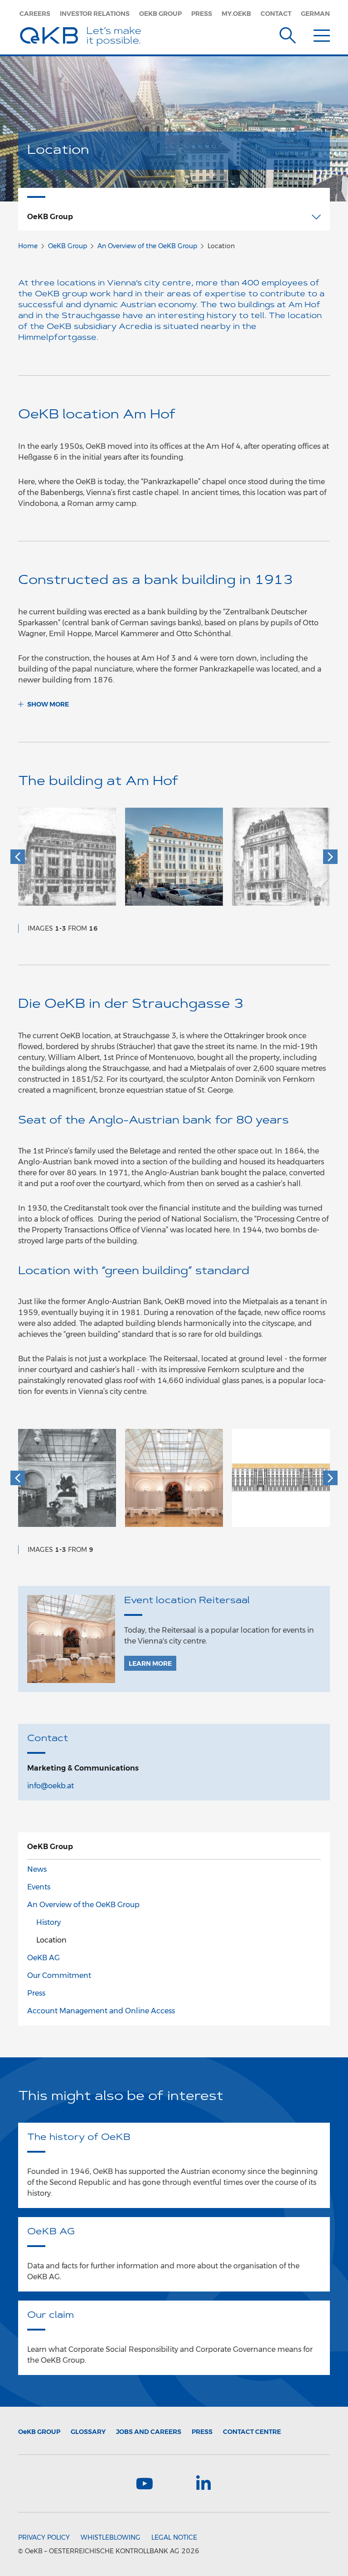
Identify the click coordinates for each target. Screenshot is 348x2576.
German (315, 14)
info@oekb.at (51, 1786)
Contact (276, 14)
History (48, 1922)
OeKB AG (43, 1958)
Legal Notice (174, 2537)
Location (51, 1940)
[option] (67, 861)
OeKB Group (160, 14)
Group (39, 2432)
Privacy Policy (44, 2537)
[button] (18, 857)
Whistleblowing (111, 2537)
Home (28, 246)
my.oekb (236, 14)
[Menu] (322, 34)
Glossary (88, 2432)
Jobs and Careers (149, 2432)
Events (39, 1887)
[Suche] (288, 34)
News (37, 1869)
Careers (35, 14)
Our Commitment (59, 1975)
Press (202, 14)
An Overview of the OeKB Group (147, 246)
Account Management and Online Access (101, 2011)
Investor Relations (95, 14)
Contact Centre (252, 2432)
